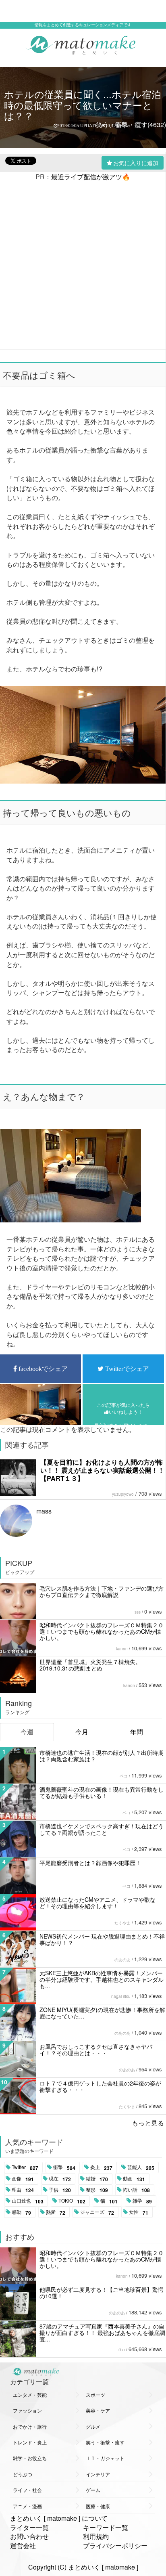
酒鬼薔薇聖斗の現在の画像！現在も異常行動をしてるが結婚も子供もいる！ (102, 1792)
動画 (134, 2179)
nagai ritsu (121, 1996)
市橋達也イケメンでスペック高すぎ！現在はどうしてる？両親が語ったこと (102, 1829)
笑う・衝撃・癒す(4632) (131, 125)
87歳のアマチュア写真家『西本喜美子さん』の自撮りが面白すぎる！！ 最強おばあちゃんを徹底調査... (102, 2333)
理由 (23, 2190)
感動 (21, 2212)
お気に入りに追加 (136, 163)
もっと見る (148, 2123)
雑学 (142, 2201)
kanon (122, 1649)
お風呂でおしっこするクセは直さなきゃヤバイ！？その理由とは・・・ (96, 2050)
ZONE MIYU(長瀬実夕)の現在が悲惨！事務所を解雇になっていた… (102, 2013)
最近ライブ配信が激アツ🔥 (91, 177)
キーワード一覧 (106, 2527)
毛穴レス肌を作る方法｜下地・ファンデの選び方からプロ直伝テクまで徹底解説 (102, 1591)
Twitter (25, 2167)
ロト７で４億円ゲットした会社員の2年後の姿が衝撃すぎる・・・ (100, 2086)
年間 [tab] (137, 1732)
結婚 (97, 2179)
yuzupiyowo (123, 1494)
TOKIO (72, 2201)
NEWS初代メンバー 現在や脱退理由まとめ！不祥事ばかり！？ (102, 1939)
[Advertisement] (83, 265)
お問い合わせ (29, 2536)
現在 (60, 2179)
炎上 (101, 2167)
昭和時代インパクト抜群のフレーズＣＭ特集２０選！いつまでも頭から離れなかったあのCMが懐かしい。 (102, 1631)
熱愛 (56, 2212)
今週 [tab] (27, 1732)
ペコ (124, 1776)
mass (44, 1511)
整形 (97, 2190)
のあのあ (122, 1960)
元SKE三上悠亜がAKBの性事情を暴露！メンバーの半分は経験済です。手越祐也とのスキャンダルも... (102, 1979)
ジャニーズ (97, 2212)
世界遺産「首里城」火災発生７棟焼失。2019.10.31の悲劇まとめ (90, 1665)
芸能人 (141, 2167)
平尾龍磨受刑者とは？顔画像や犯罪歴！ (90, 1863)
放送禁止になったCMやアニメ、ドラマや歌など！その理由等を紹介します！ (98, 1903)
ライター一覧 (29, 2527)
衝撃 (64, 2167)
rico (122, 2350)
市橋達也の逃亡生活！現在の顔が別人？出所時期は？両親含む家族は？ (102, 1756)
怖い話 (136, 2190)
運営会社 (23, 2546)
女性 (139, 2212)
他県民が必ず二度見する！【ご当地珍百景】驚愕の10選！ (102, 2293)
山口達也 (28, 2201)
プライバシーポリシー (115, 2546)
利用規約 (96, 2536)
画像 (23, 2179)
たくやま (122, 1923)
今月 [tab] (82, 1732)
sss (138, 1612)
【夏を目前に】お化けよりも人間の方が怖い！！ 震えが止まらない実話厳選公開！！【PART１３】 (102, 1470)
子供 (60, 2190)
